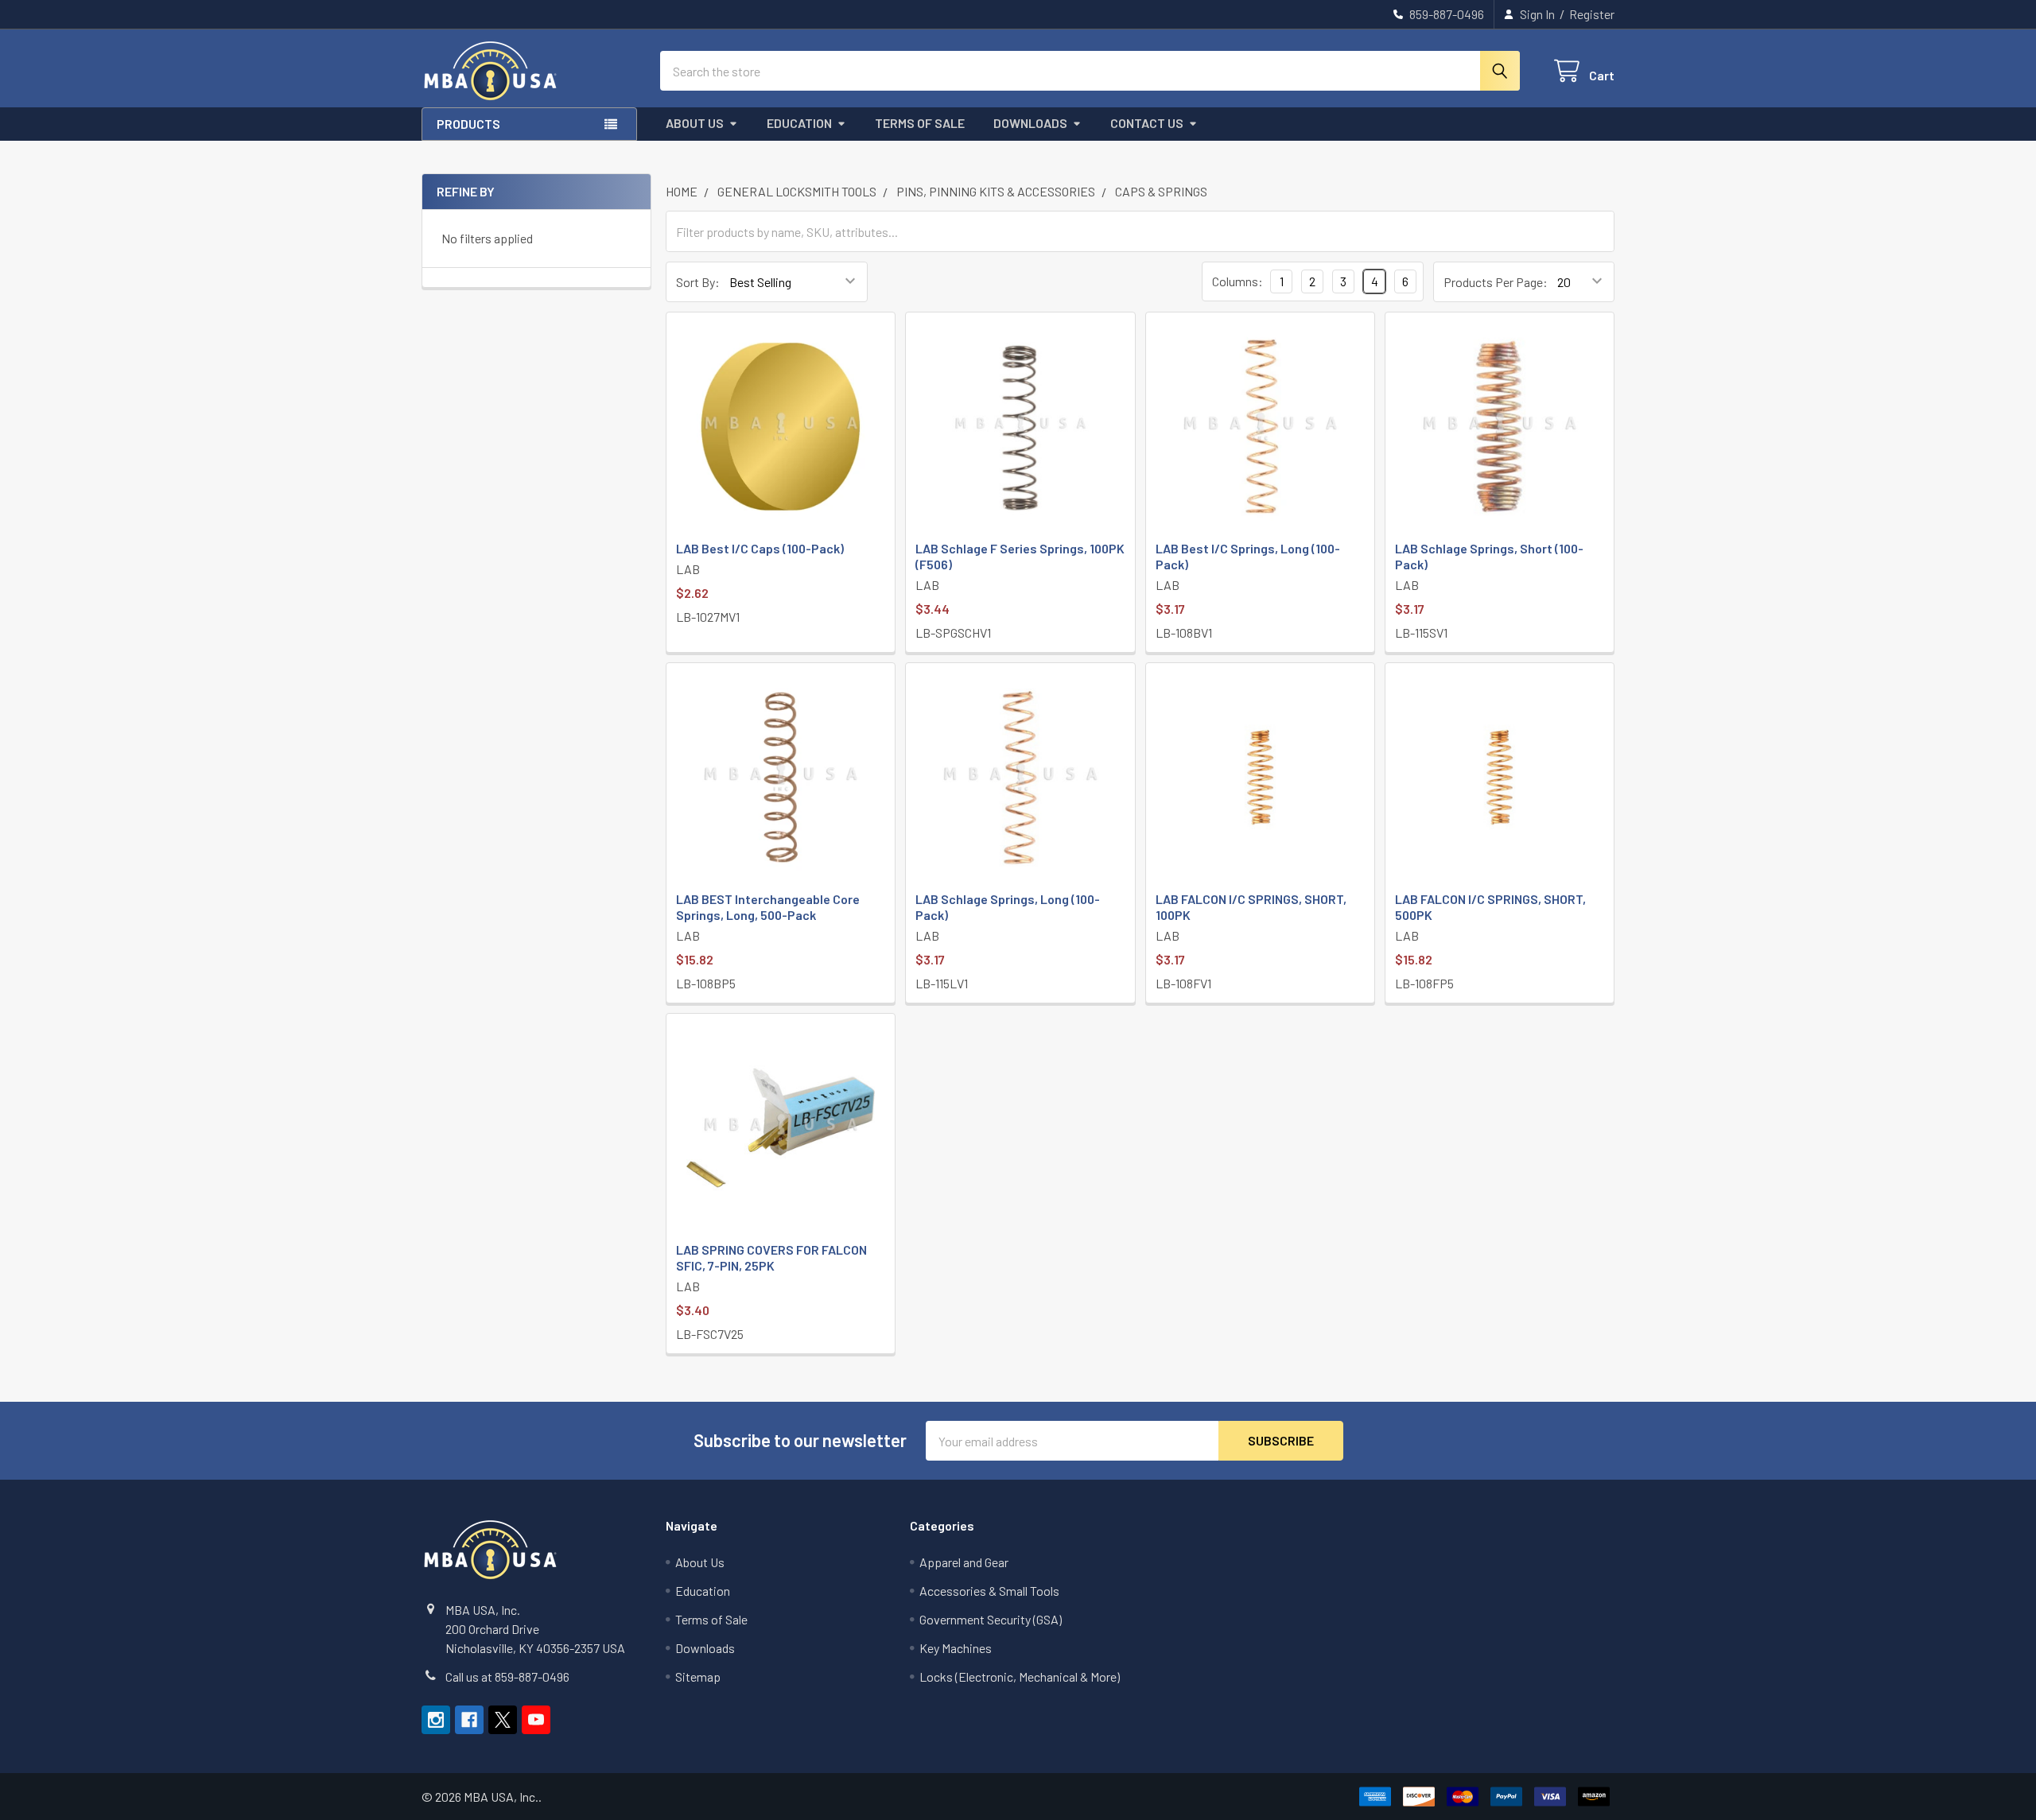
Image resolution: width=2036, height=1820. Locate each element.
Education (799, 123)
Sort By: (698, 282)
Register (1592, 14)
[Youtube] (536, 1720)
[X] (503, 1720)
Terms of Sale (920, 123)
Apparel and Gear (964, 1562)
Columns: (1238, 281)
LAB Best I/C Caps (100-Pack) (760, 548)
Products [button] (468, 124)
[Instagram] (436, 1720)
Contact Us (1147, 123)
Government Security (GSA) (991, 1619)
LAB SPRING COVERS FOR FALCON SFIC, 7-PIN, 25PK (771, 1257)
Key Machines (956, 1648)
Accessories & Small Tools (989, 1591)
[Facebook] (469, 1720)
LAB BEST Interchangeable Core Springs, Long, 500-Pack (768, 907)
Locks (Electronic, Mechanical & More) (1020, 1676)
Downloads (1030, 123)
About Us (695, 123)
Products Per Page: (1496, 282)
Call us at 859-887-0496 (507, 1676)
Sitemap (698, 1676)
